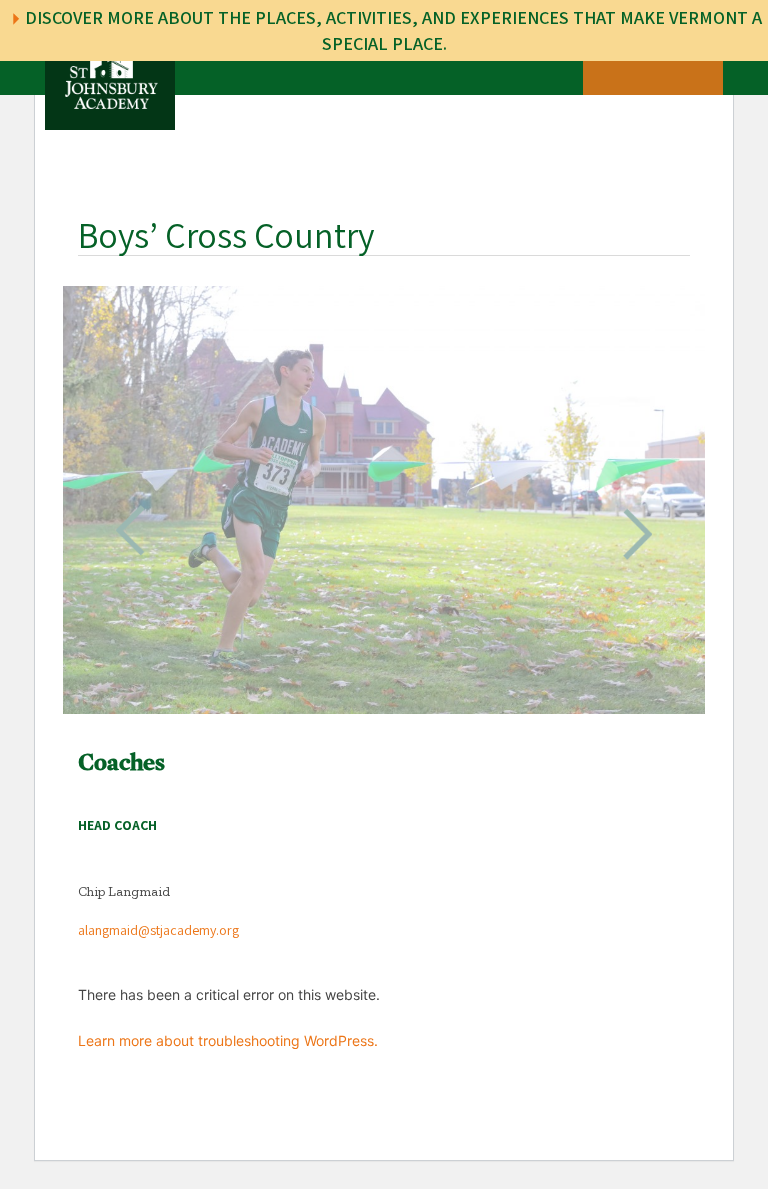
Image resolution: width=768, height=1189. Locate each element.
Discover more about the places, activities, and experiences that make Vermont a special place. (391, 30)
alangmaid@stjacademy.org (158, 930)
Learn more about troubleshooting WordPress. (228, 1040)
